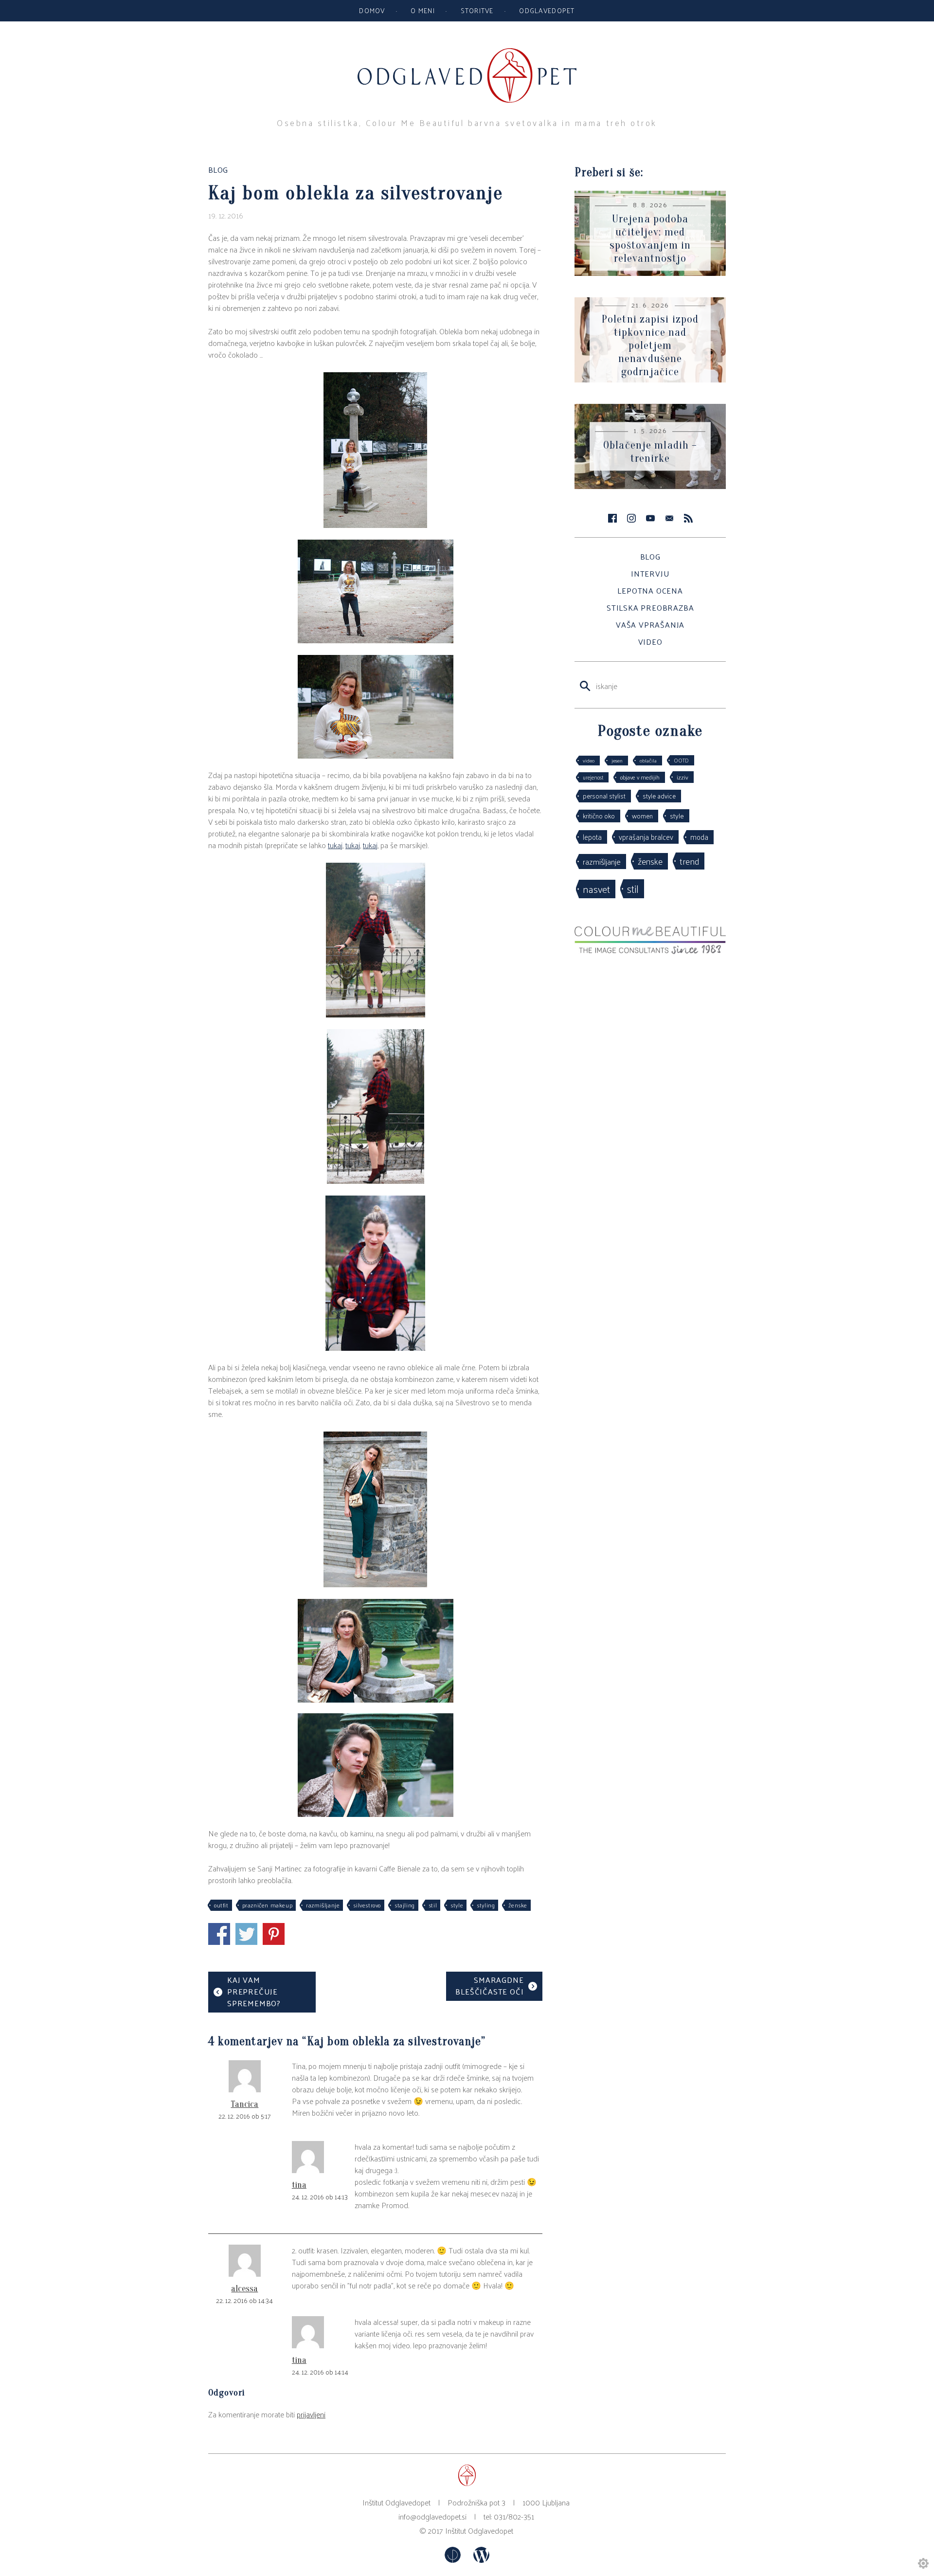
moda (699, 837)
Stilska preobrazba (650, 608)
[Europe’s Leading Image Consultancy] (650, 951)
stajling (405, 1905)
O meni (423, 10)
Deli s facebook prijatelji (219, 1934)
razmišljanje (323, 1905)
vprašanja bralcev (646, 837)
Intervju (650, 573)
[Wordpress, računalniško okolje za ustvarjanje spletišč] (481, 2560)
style (457, 1905)
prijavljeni (311, 2414)
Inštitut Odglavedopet (479, 2531)
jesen (617, 760)
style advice (659, 796)
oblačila (648, 760)
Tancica (244, 2104)
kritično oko (599, 816)
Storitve (477, 10)
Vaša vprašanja (650, 625)
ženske (518, 1905)
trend (689, 861)
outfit (221, 1905)
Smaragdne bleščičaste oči (489, 1986)
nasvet (596, 889)
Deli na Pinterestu (274, 1934)
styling (486, 1905)
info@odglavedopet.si (432, 2516)
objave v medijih (640, 777)
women (642, 816)
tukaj (335, 845)
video (589, 760)
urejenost (593, 777)
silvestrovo (367, 1905)
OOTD (681, 760)
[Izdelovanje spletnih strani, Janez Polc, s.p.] (454, 2560)
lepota (592, 837)
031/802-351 (514, 2516)
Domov (372, 10)
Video (650, 642)
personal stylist (604, 796)
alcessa (244, 2289)
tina (299, 2185)
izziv (683, 777)
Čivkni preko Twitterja (246, 1934)
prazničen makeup (268, 1905)
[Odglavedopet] (467, 53)
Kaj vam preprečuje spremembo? (254, 1991)
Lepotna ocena (650, 590)
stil (433, 1905)
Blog (650, 556)
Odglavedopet (547, 10)
